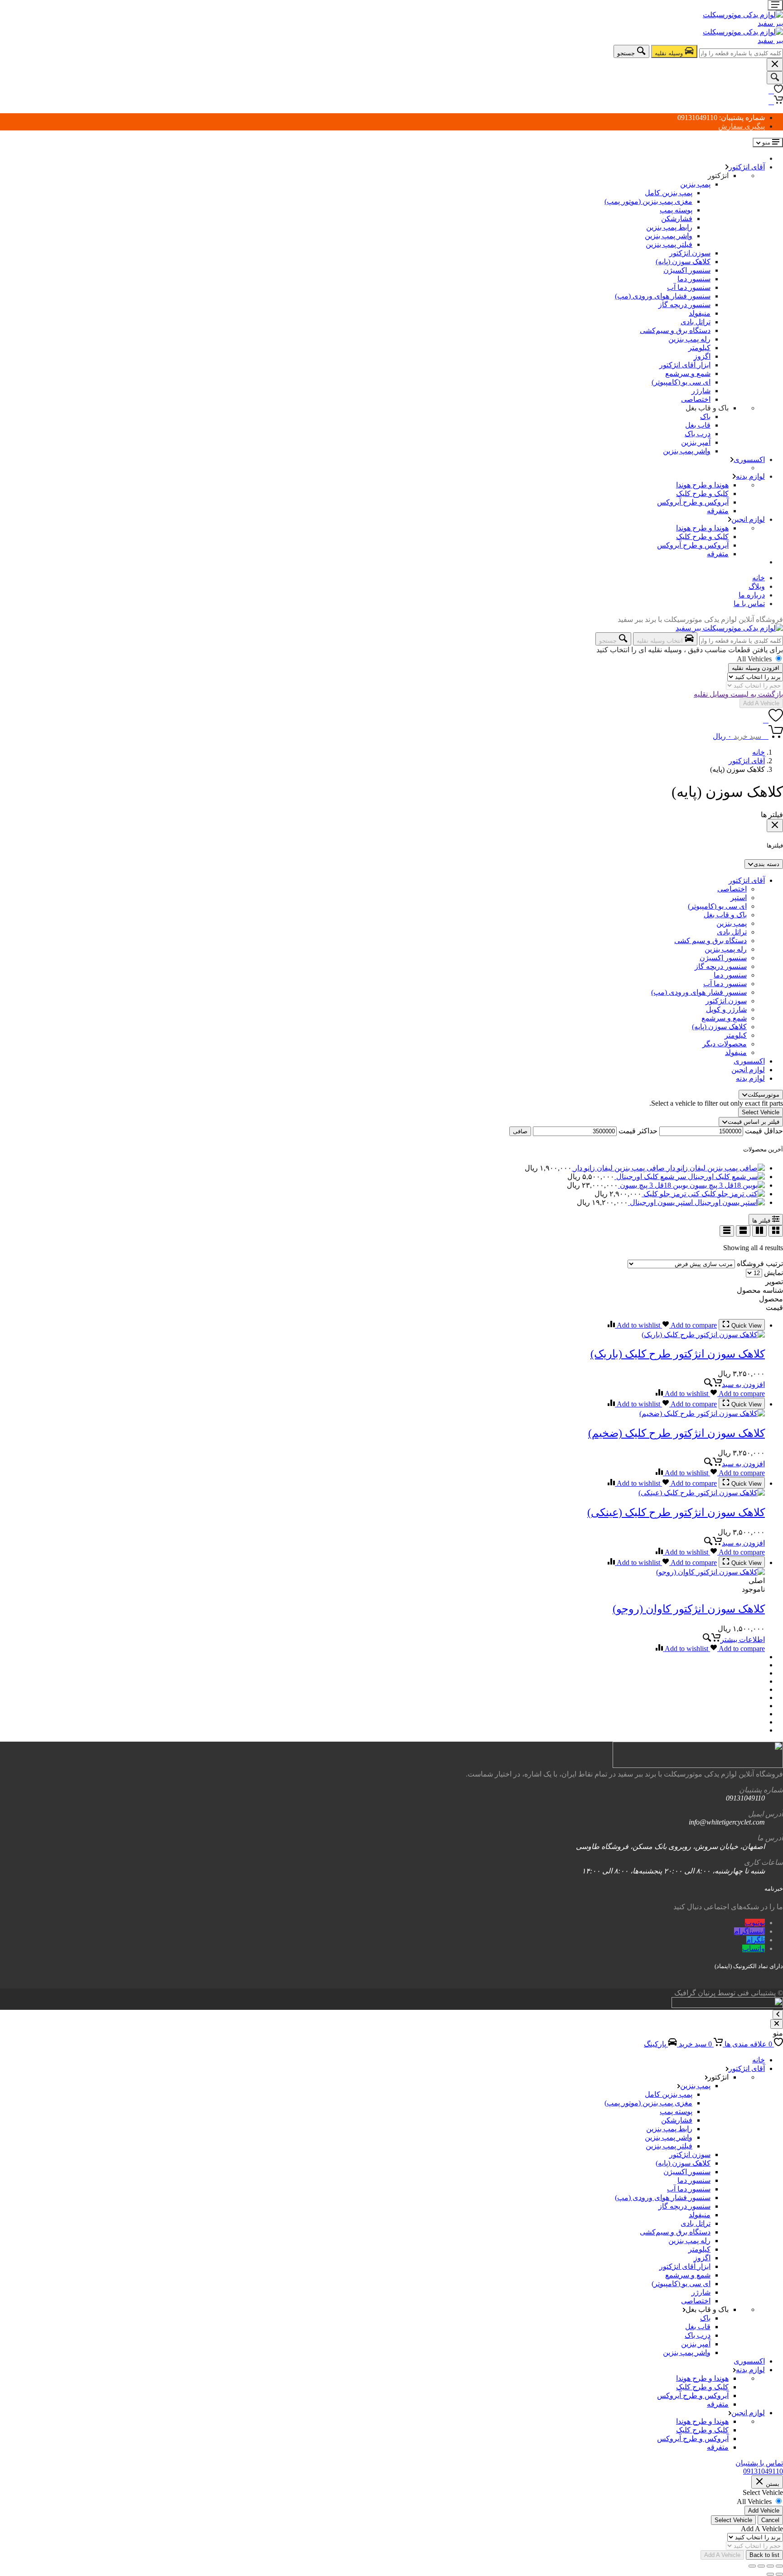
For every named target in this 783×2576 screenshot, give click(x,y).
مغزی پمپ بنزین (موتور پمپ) (648, 201)
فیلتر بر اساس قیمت (754, 1122)
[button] (734, 1384)
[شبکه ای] (776, 1231)
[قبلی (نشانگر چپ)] (779, 2574)
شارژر (701, 391)
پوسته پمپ (676, 210)
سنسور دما (694, 279)
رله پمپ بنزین (689, 339)
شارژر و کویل (726, 1009)
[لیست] (743, 1231)
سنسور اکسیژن (687, 270)
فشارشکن (677, 219)
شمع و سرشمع (688, 373)
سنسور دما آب (689, 287)
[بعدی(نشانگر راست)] (770, 2574)
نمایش (773, 1273)
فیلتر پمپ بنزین (669, 244)
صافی (520, 1131)
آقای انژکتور (747, 167)
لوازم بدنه (750, 476)
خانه (759, 578)
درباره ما (752, 595)
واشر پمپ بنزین (669, 236)
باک (705, 416)
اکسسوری (749, 460)
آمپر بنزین (696, 442)
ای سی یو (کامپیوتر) (681, 382)
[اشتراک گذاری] (761, 2566)
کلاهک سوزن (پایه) (683, 262)
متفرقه (718, 511)
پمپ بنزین (695, 184)
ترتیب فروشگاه (760, 1264)
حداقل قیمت (764, 1131)
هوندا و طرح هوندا (702, 485)
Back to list (764, 2555)
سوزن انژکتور (690, 253)
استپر (739, 898)
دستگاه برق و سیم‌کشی (675, 330)
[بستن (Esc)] (752, 2566)
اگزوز (702, 356)
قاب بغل (698, 425)
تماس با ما (749, 604)
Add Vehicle (764, 2511)
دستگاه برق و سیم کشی (710, 941)
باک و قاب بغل (725, 915)
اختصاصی (696, 399)
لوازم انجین (748, 519)
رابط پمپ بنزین (669, 227)
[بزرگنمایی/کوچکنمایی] (779, 2566)
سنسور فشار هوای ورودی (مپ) (663, 296)
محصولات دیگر (725, 1044)
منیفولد (700, 313)
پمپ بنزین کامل (669, 193)
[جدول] (727, 1231)
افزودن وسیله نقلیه (756, 668)
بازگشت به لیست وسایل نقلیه (738, 694)
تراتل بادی (696, 322)
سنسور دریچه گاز (684, 305)
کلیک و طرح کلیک (702, 494)
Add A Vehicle (761, 703)
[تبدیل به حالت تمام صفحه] (770, 2566)
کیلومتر (699, 348)
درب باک (698, 434)
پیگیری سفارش (742, 126)
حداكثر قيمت (638, 1131)
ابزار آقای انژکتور (685, 365)
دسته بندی (766, 864)
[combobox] (741, 53)
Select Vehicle (761, 1112)
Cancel (770, 2520)
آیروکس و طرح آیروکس (693, 502)
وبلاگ (757, 586)
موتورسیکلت (764, 1095)
